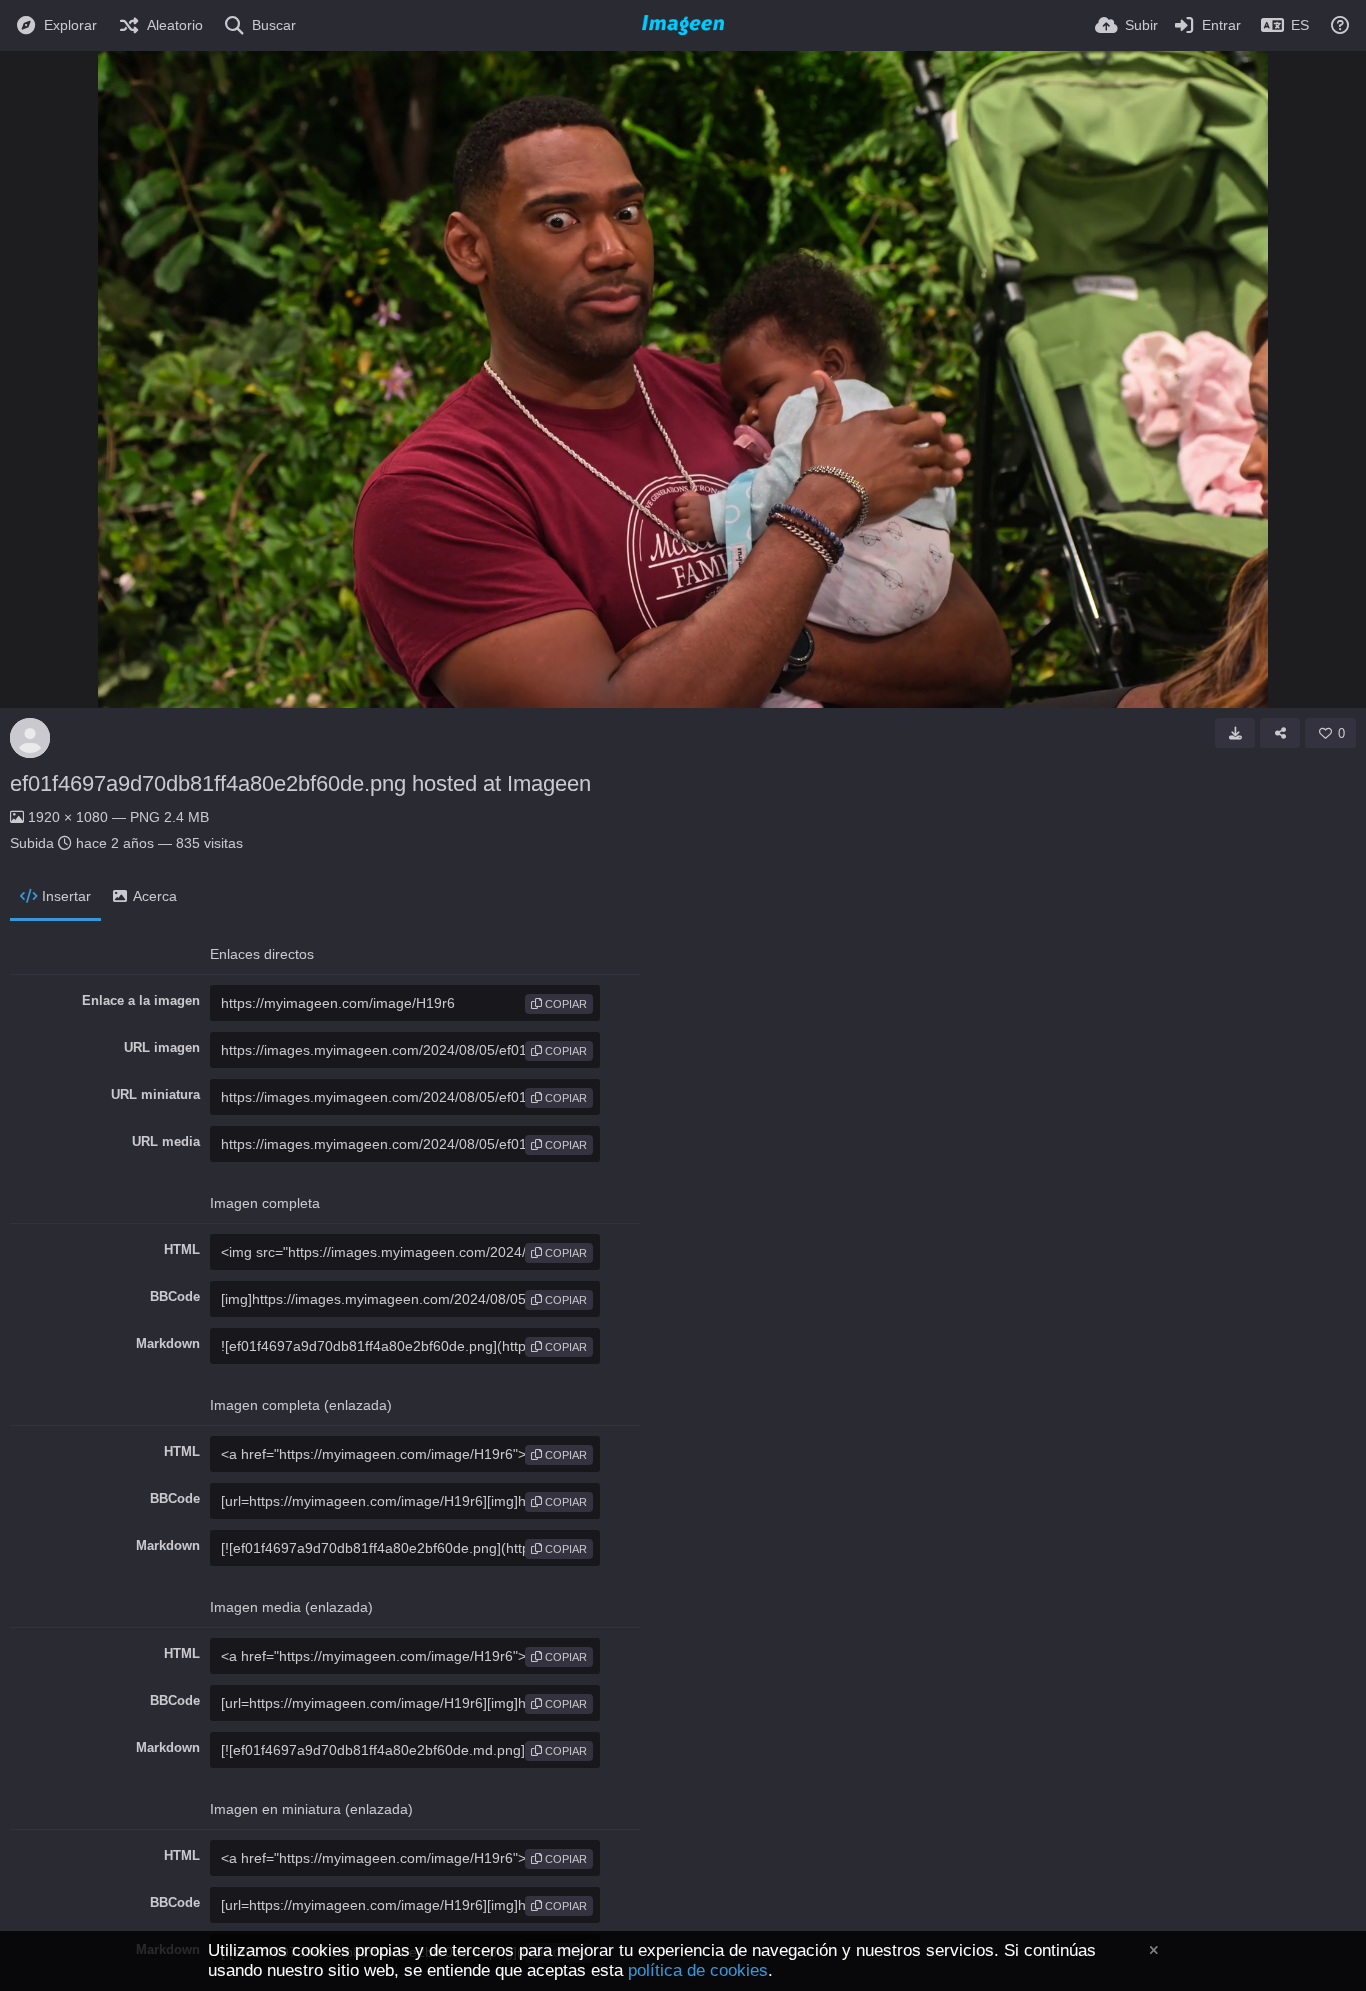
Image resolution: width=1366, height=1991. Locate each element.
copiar (564, 1004)
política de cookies (698, 1970)
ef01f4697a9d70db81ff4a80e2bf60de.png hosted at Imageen (300, 783)
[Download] (1235, 733)
